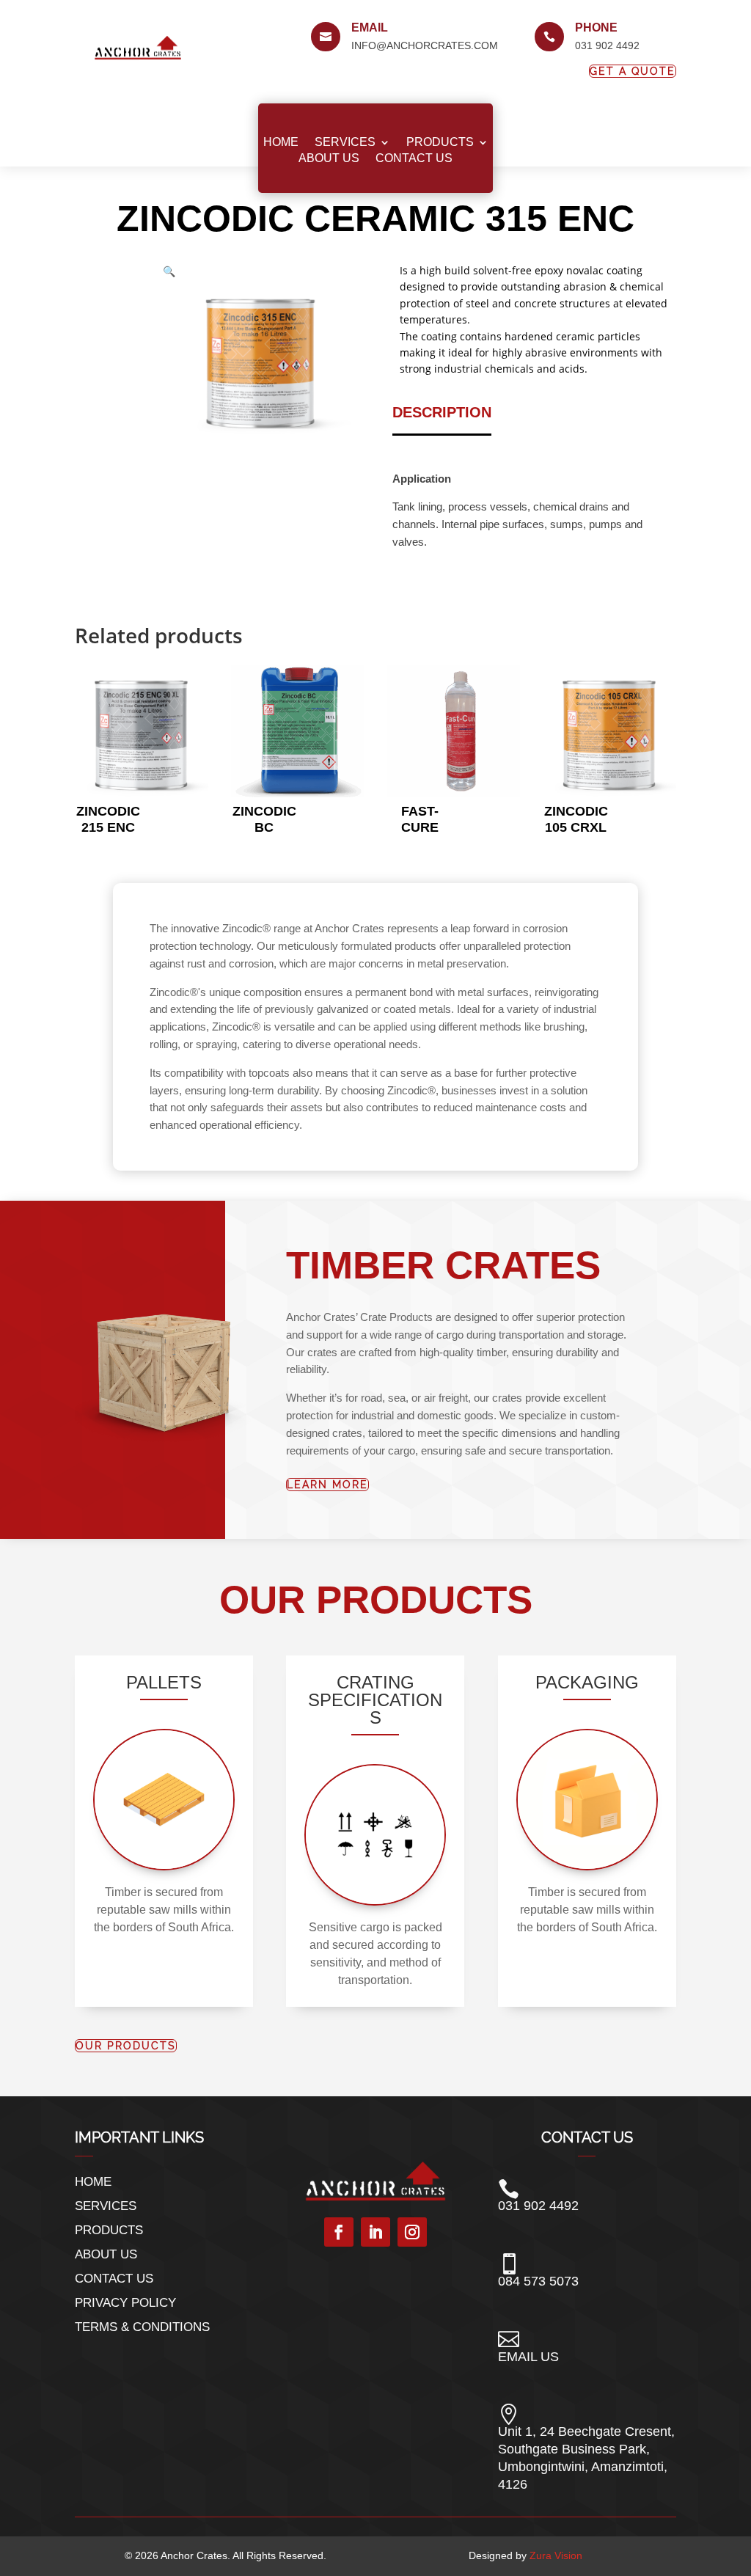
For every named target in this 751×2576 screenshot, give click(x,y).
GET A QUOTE (633, 71)
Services (345, 142)
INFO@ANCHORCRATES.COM (425, 45)
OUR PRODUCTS (126, 2046)
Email (370, 28)
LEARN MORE (327, 1485)
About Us (329, 158)
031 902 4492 (607, 45)
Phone (596, 28)
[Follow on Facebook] (339, 2232)
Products (440, 142)
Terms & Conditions (142, 2327)
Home (281, 142)
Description (442, 412)
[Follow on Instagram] (412, 2232)
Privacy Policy (125, 2303)
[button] (169, 271)
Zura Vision (556, 2555)
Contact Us (414, 158)
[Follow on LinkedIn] (375, 2232)
